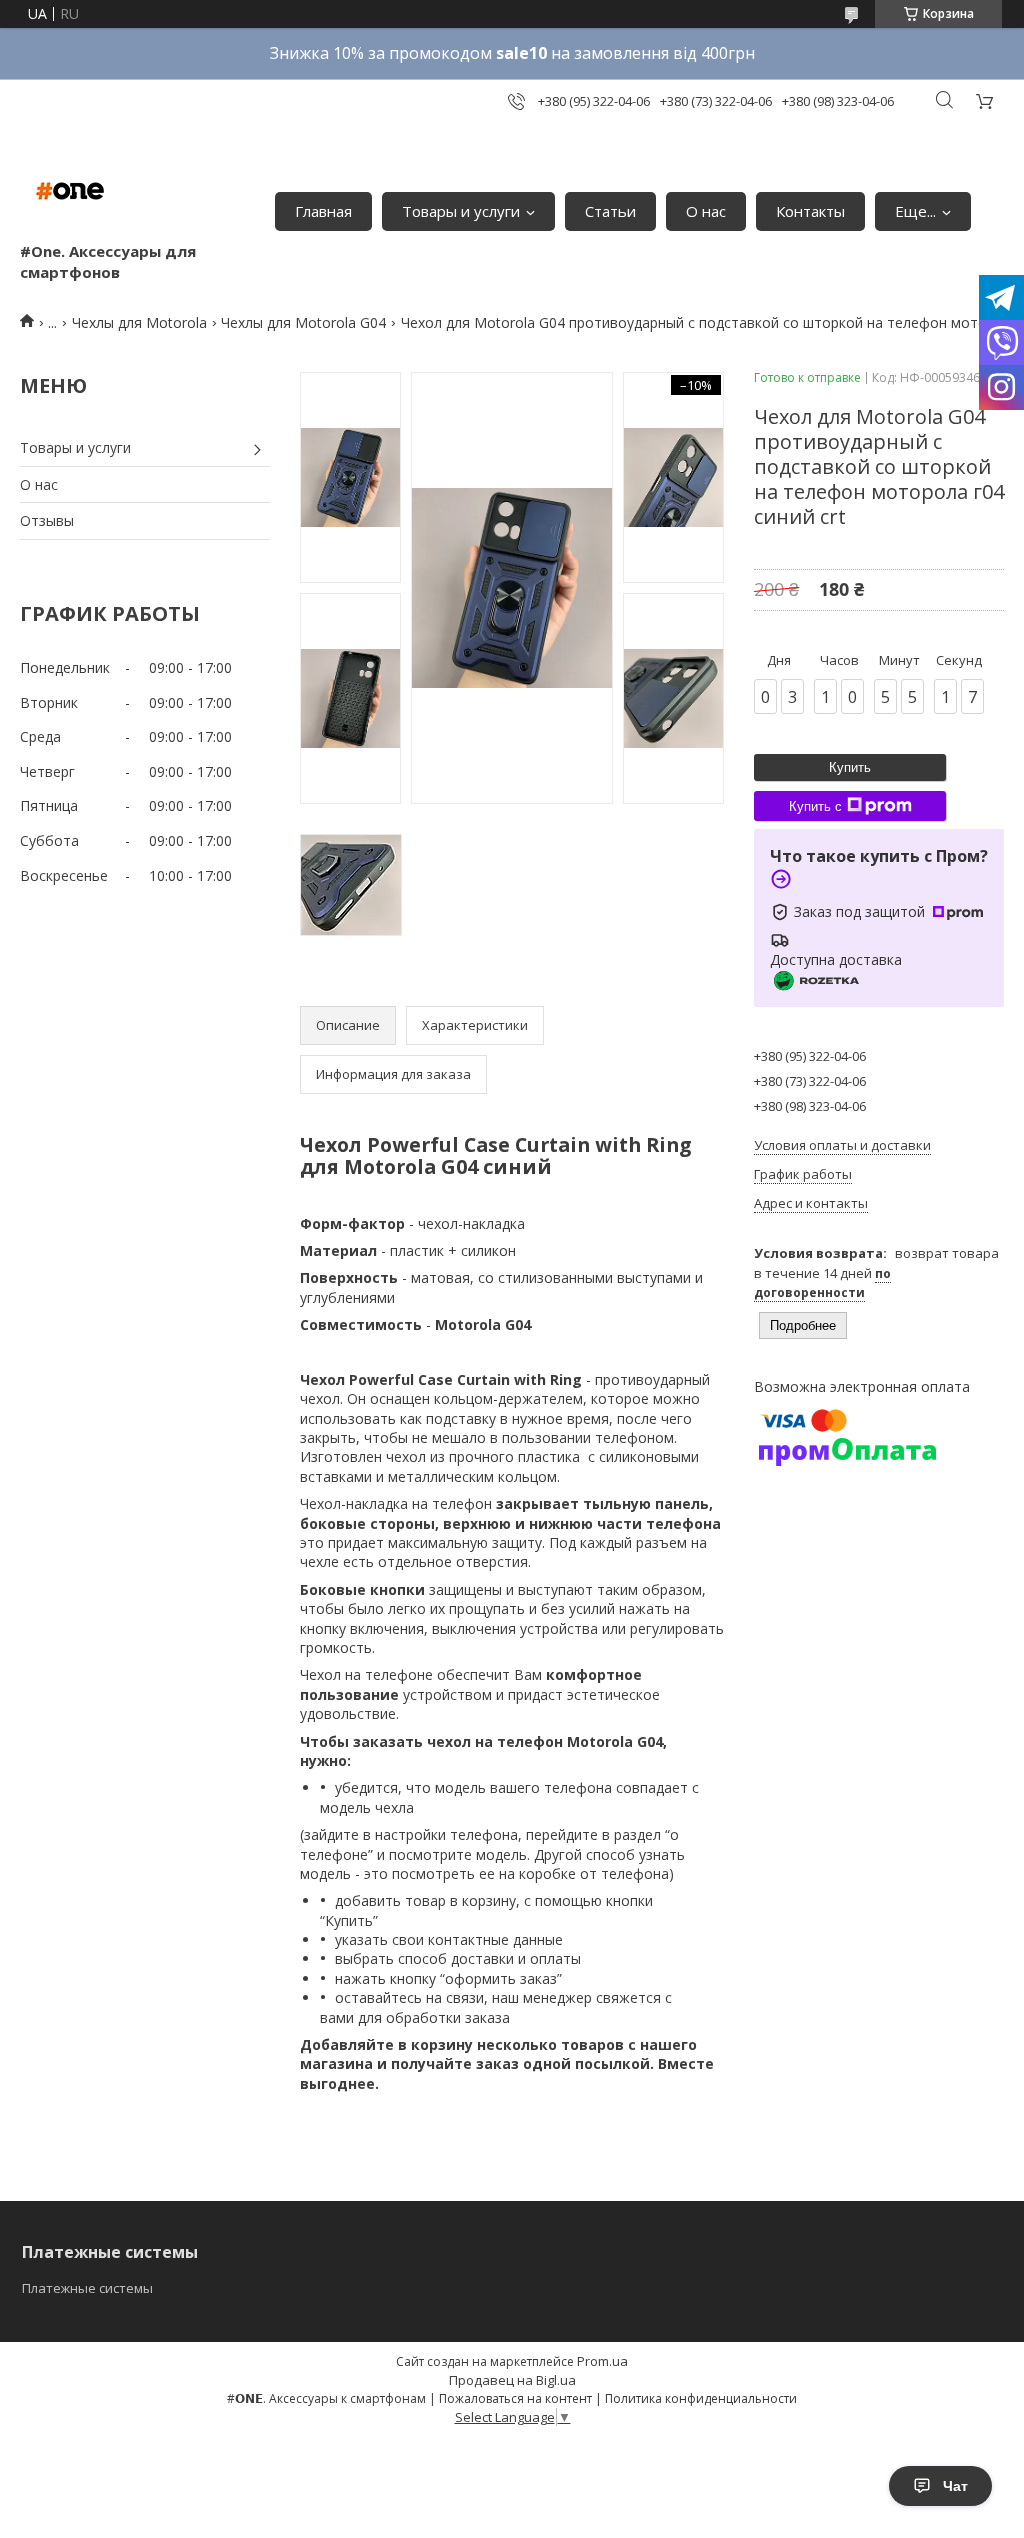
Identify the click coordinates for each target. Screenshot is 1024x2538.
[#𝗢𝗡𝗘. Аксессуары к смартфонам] (70, 191)
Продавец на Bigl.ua (512, 2380)
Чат (955, 2486)
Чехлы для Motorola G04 (303, 322)
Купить (850, 767)
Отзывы (47, 520)
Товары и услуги (461, 211)
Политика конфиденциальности (701, 2398)
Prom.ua (602, 2361)
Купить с (815, 806)
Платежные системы (87, 2288)
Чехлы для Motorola (139, 322)
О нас (706, 211)
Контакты (810, 211)
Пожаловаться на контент (515, 2398)
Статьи (610, 211)
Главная (323, 211)
